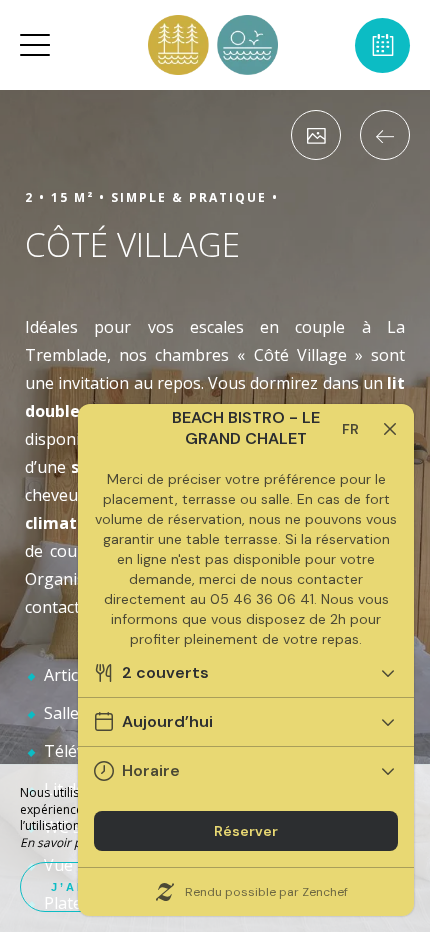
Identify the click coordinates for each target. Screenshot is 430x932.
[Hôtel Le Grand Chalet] (213, 45)
